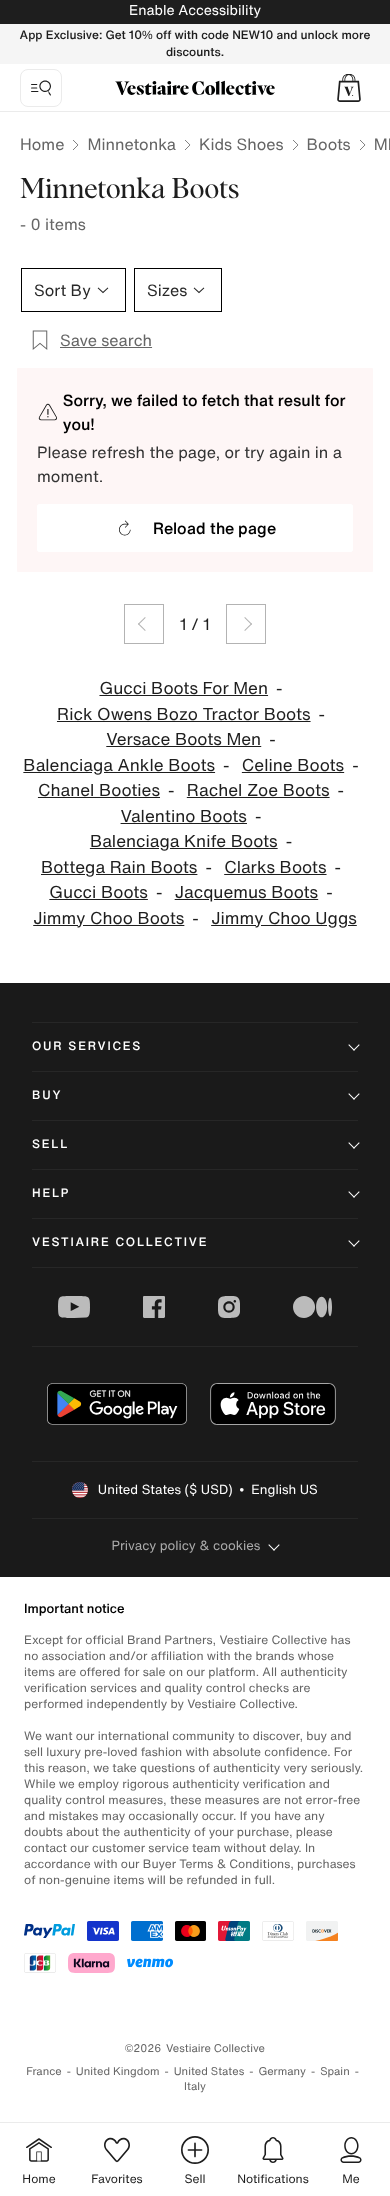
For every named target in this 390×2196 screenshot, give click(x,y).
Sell (50, 1144)
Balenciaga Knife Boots (184, 841)
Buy (47, 1095)
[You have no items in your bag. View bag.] (349, 88)
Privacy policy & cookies (186, 1545)
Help (51, 1193)
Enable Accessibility (195, 10)
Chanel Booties (99, 790)
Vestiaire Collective (120, 1242)
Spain (335, 2071)
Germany (282, 2071)
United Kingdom (118, 2071)
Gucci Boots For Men (183, 688)
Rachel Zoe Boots (258, 790)
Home (42, 144)
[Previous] (144, 624)
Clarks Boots (275, 867)
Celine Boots (293, 765)
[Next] (246, 624)
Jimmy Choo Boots (108, 918)
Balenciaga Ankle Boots (119, 765)
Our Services (87, 1046)
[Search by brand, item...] (41, 88)
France (44, 2071)
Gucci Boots (98, 892)
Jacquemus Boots (247, 892)
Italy (195, 2086)
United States (209, 2071)
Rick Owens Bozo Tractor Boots (184, 714)
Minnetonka (131, 144)
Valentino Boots (184, 816)
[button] (349, 88)
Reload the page (214, 528)
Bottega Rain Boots (119, 867)
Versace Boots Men (183, 739)
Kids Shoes (241, 144)
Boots (329, 144)
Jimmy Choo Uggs (284, 918)
